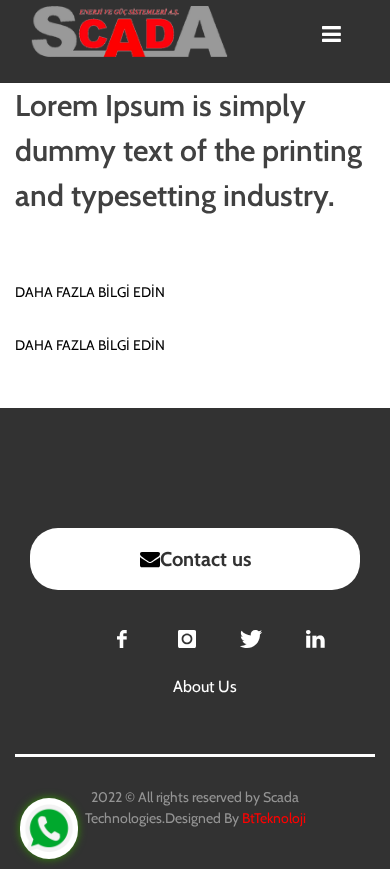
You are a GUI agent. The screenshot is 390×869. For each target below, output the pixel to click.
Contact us (205, 559)
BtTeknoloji (272, 818)
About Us (205, 686)
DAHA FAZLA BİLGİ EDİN (90, 292)
